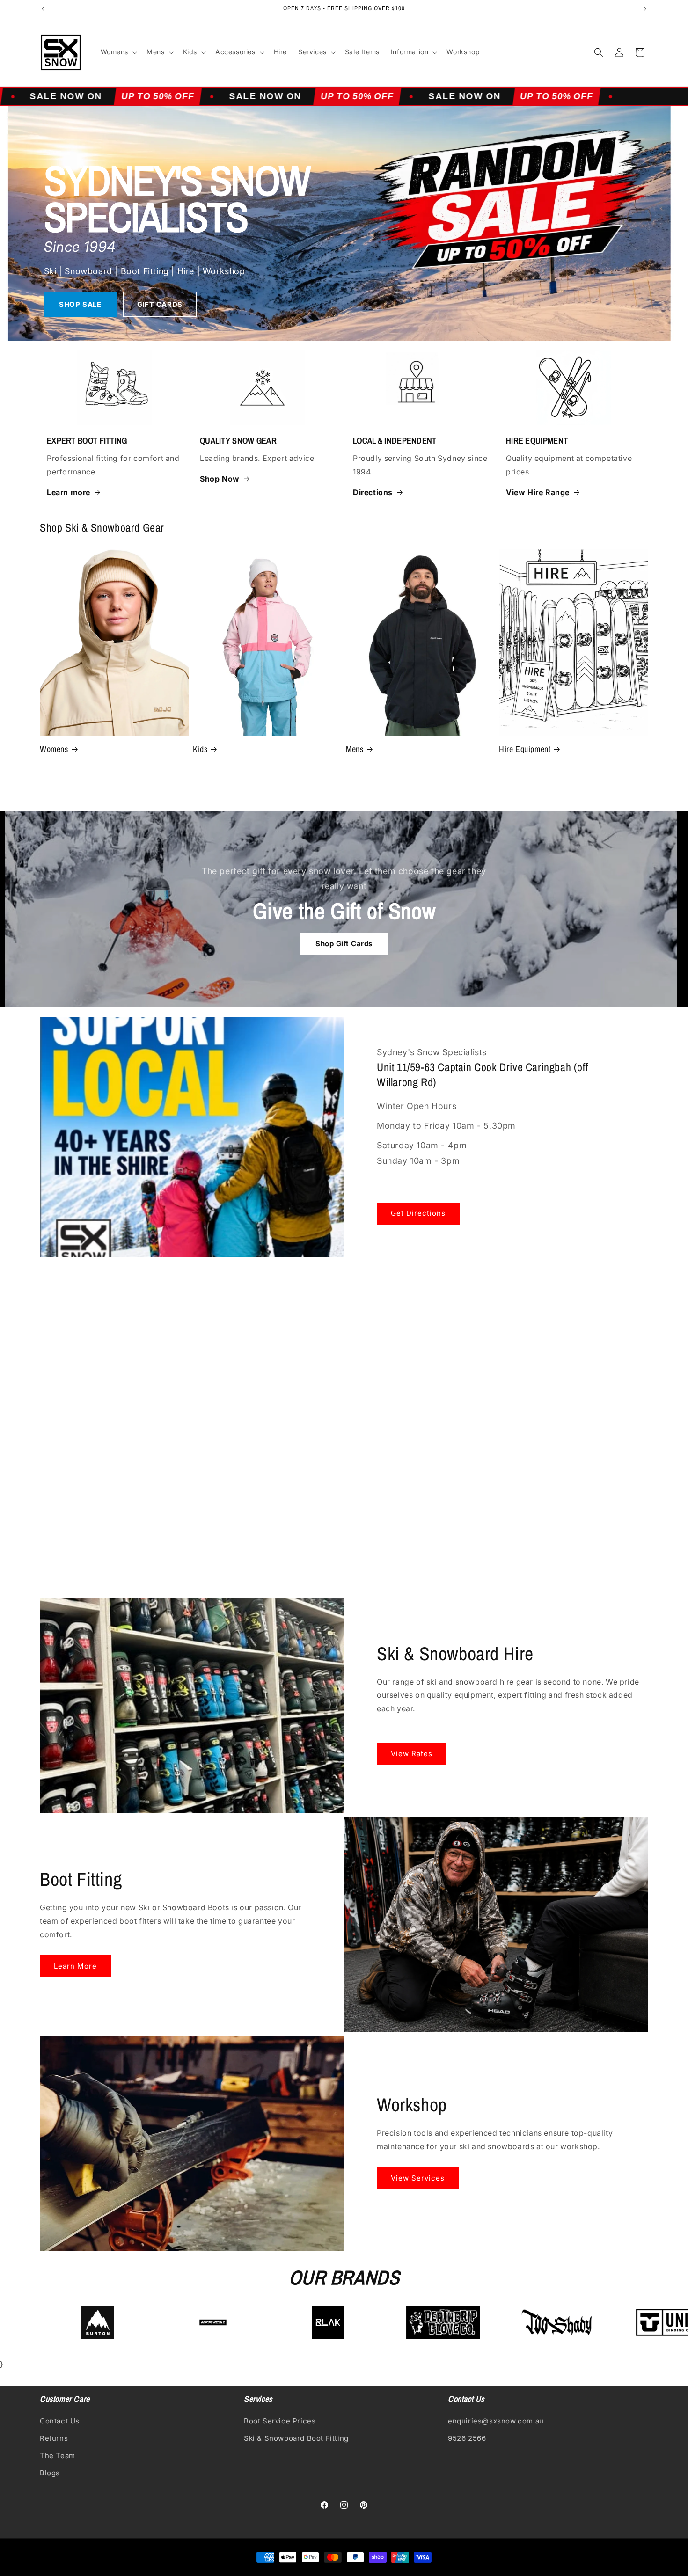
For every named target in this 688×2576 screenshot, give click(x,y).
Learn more (69, 492)
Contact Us (60, 2420)
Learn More (75, 1966)
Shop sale (80, 304)
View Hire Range (538, 492)
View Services (418, 2178)
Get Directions (418, 1213)
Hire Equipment (525, 749)
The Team (58, 2455)
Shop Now (220, 479)
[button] (118, 52)
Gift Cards (160, 304)
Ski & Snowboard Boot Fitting (296, 2438)
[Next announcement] (645, 9)
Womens (54, 749)
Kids (200, 749)
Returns (54, 2438)
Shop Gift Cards (344, 944)
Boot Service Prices (280, 2420)
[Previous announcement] (43, 9)
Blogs (50, 2472)
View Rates (412, 1754)
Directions (373, 492)
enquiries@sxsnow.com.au (496, 2420)
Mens (355, 749)
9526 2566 (467, 2438)
